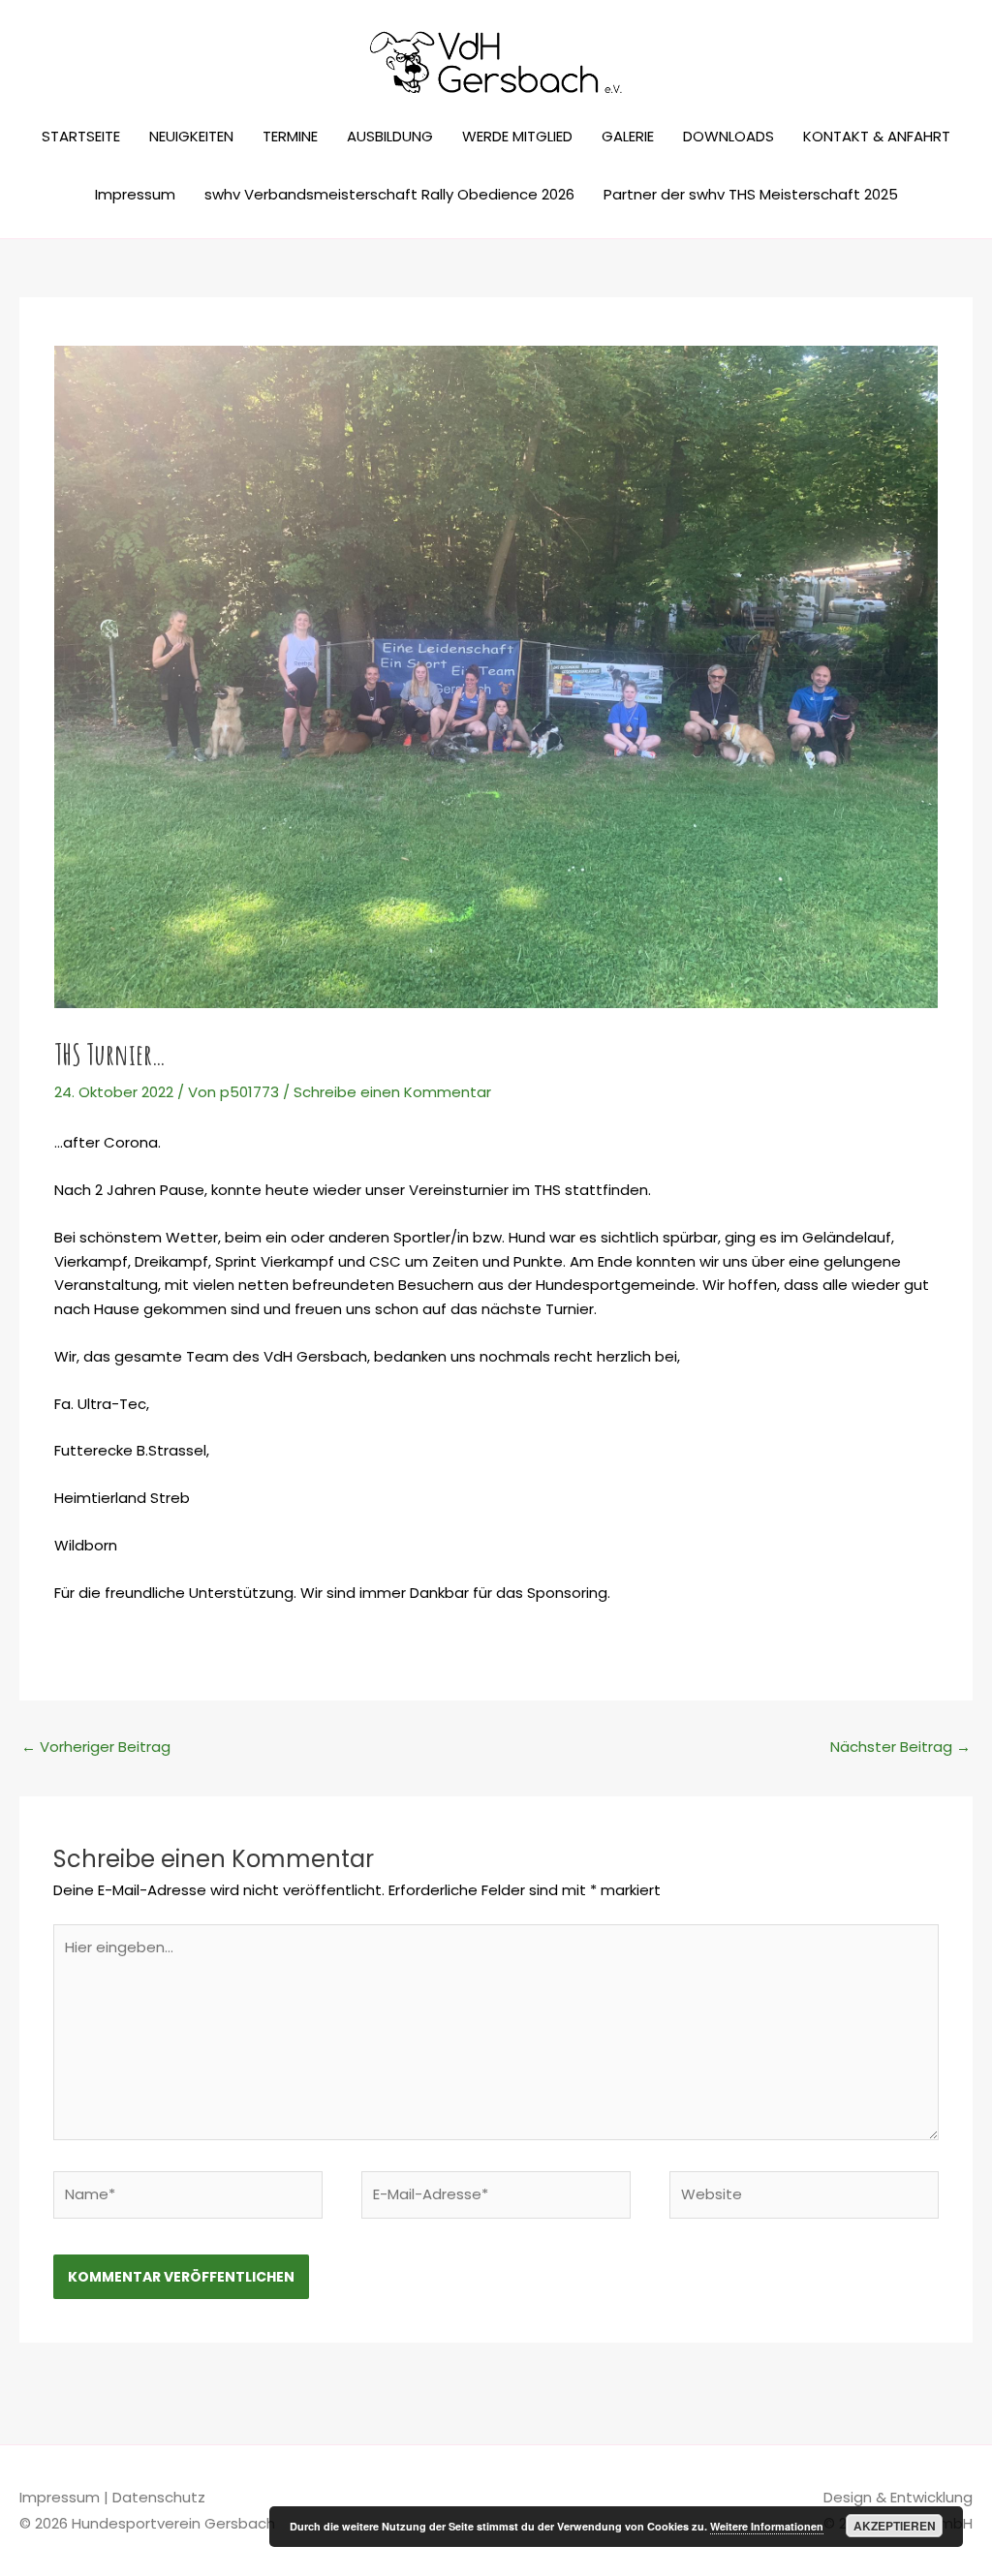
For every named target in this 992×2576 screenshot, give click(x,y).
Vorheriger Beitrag (96, 1747)
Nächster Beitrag (900, 1747)
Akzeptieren (895, 2526)
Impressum (135, 194)
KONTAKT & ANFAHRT (877, 136)
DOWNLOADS (728, 136)
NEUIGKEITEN (191, 136)
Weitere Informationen (767, 2526)
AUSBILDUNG (390, 136)
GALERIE (628, 136)
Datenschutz (159, 2497)
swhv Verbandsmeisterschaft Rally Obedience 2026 (389, 194)
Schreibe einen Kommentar (392, 1092)
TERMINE (290, 136)
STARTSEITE (81, 136)
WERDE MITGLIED (517, 136)
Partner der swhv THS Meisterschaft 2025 (751, 194)
